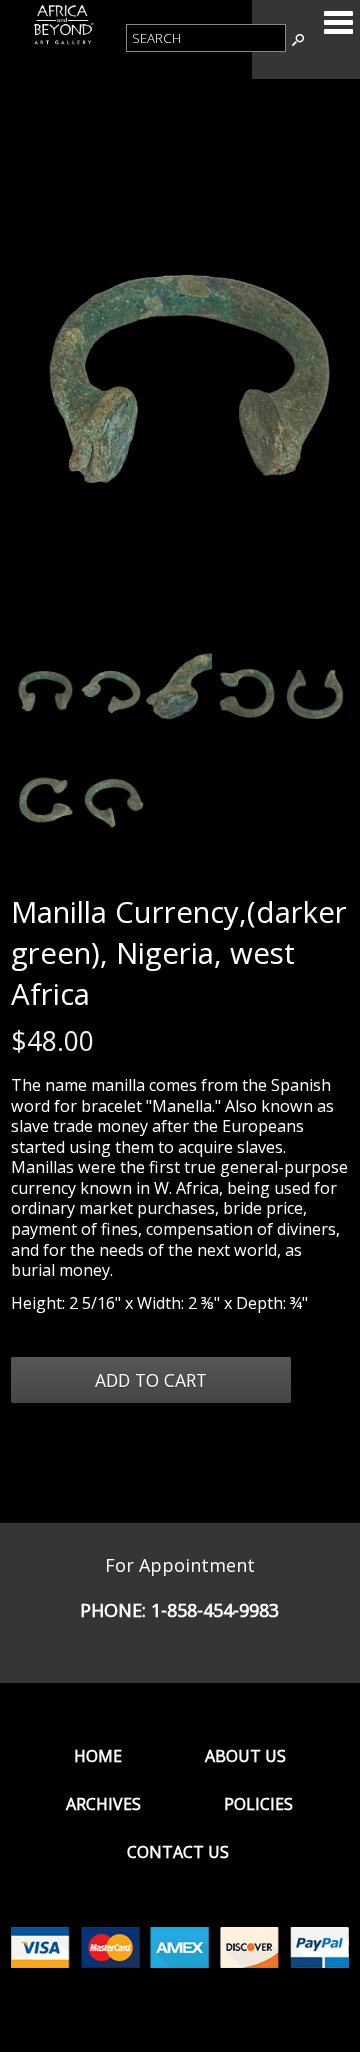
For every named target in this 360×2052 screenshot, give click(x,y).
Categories (338, 22)
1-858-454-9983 (215, 1610)
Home (98, 1756)
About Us (245, 1756)
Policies (258, 1804)
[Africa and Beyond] (62, 42)
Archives (103, 1804)
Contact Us (178, 1852)
